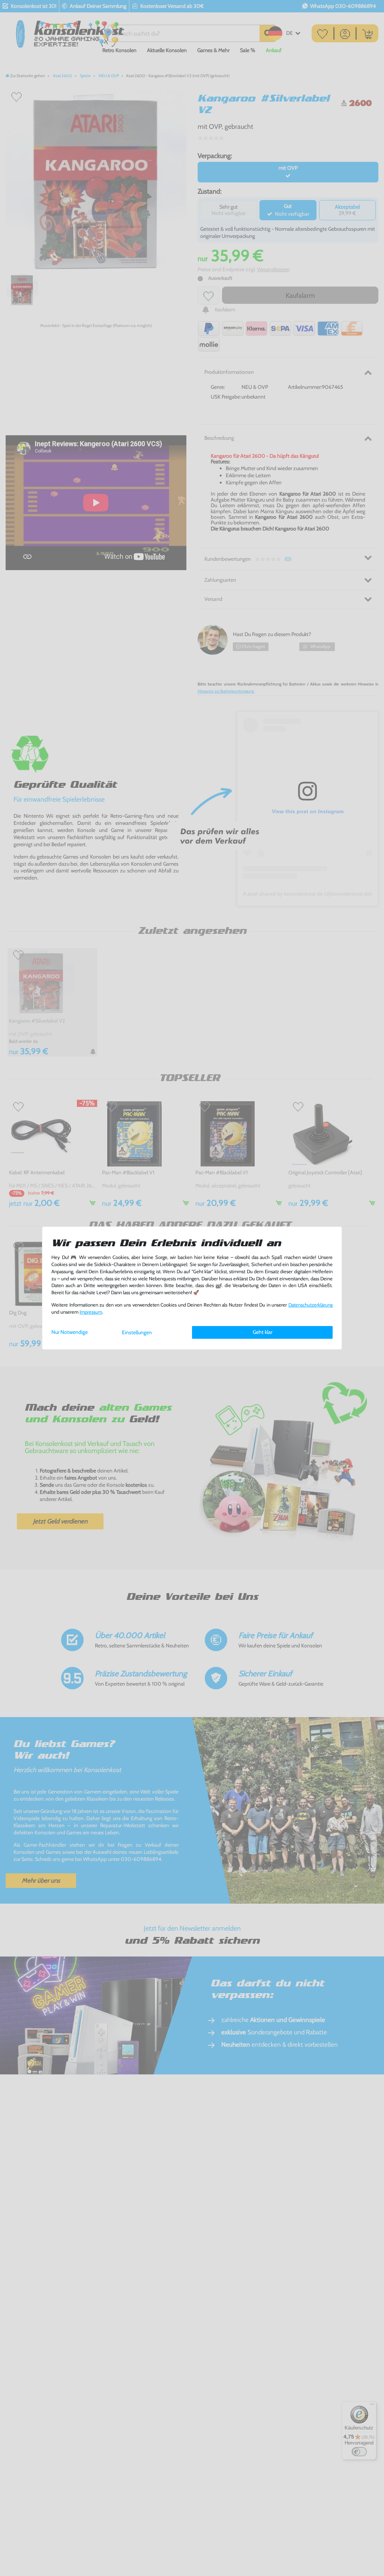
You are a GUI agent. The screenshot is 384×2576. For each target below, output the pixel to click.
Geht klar (262, 1332)
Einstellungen (137, 1332)
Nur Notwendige (70, 1332)
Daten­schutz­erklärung (310, 1305)
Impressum (91, 1312)
